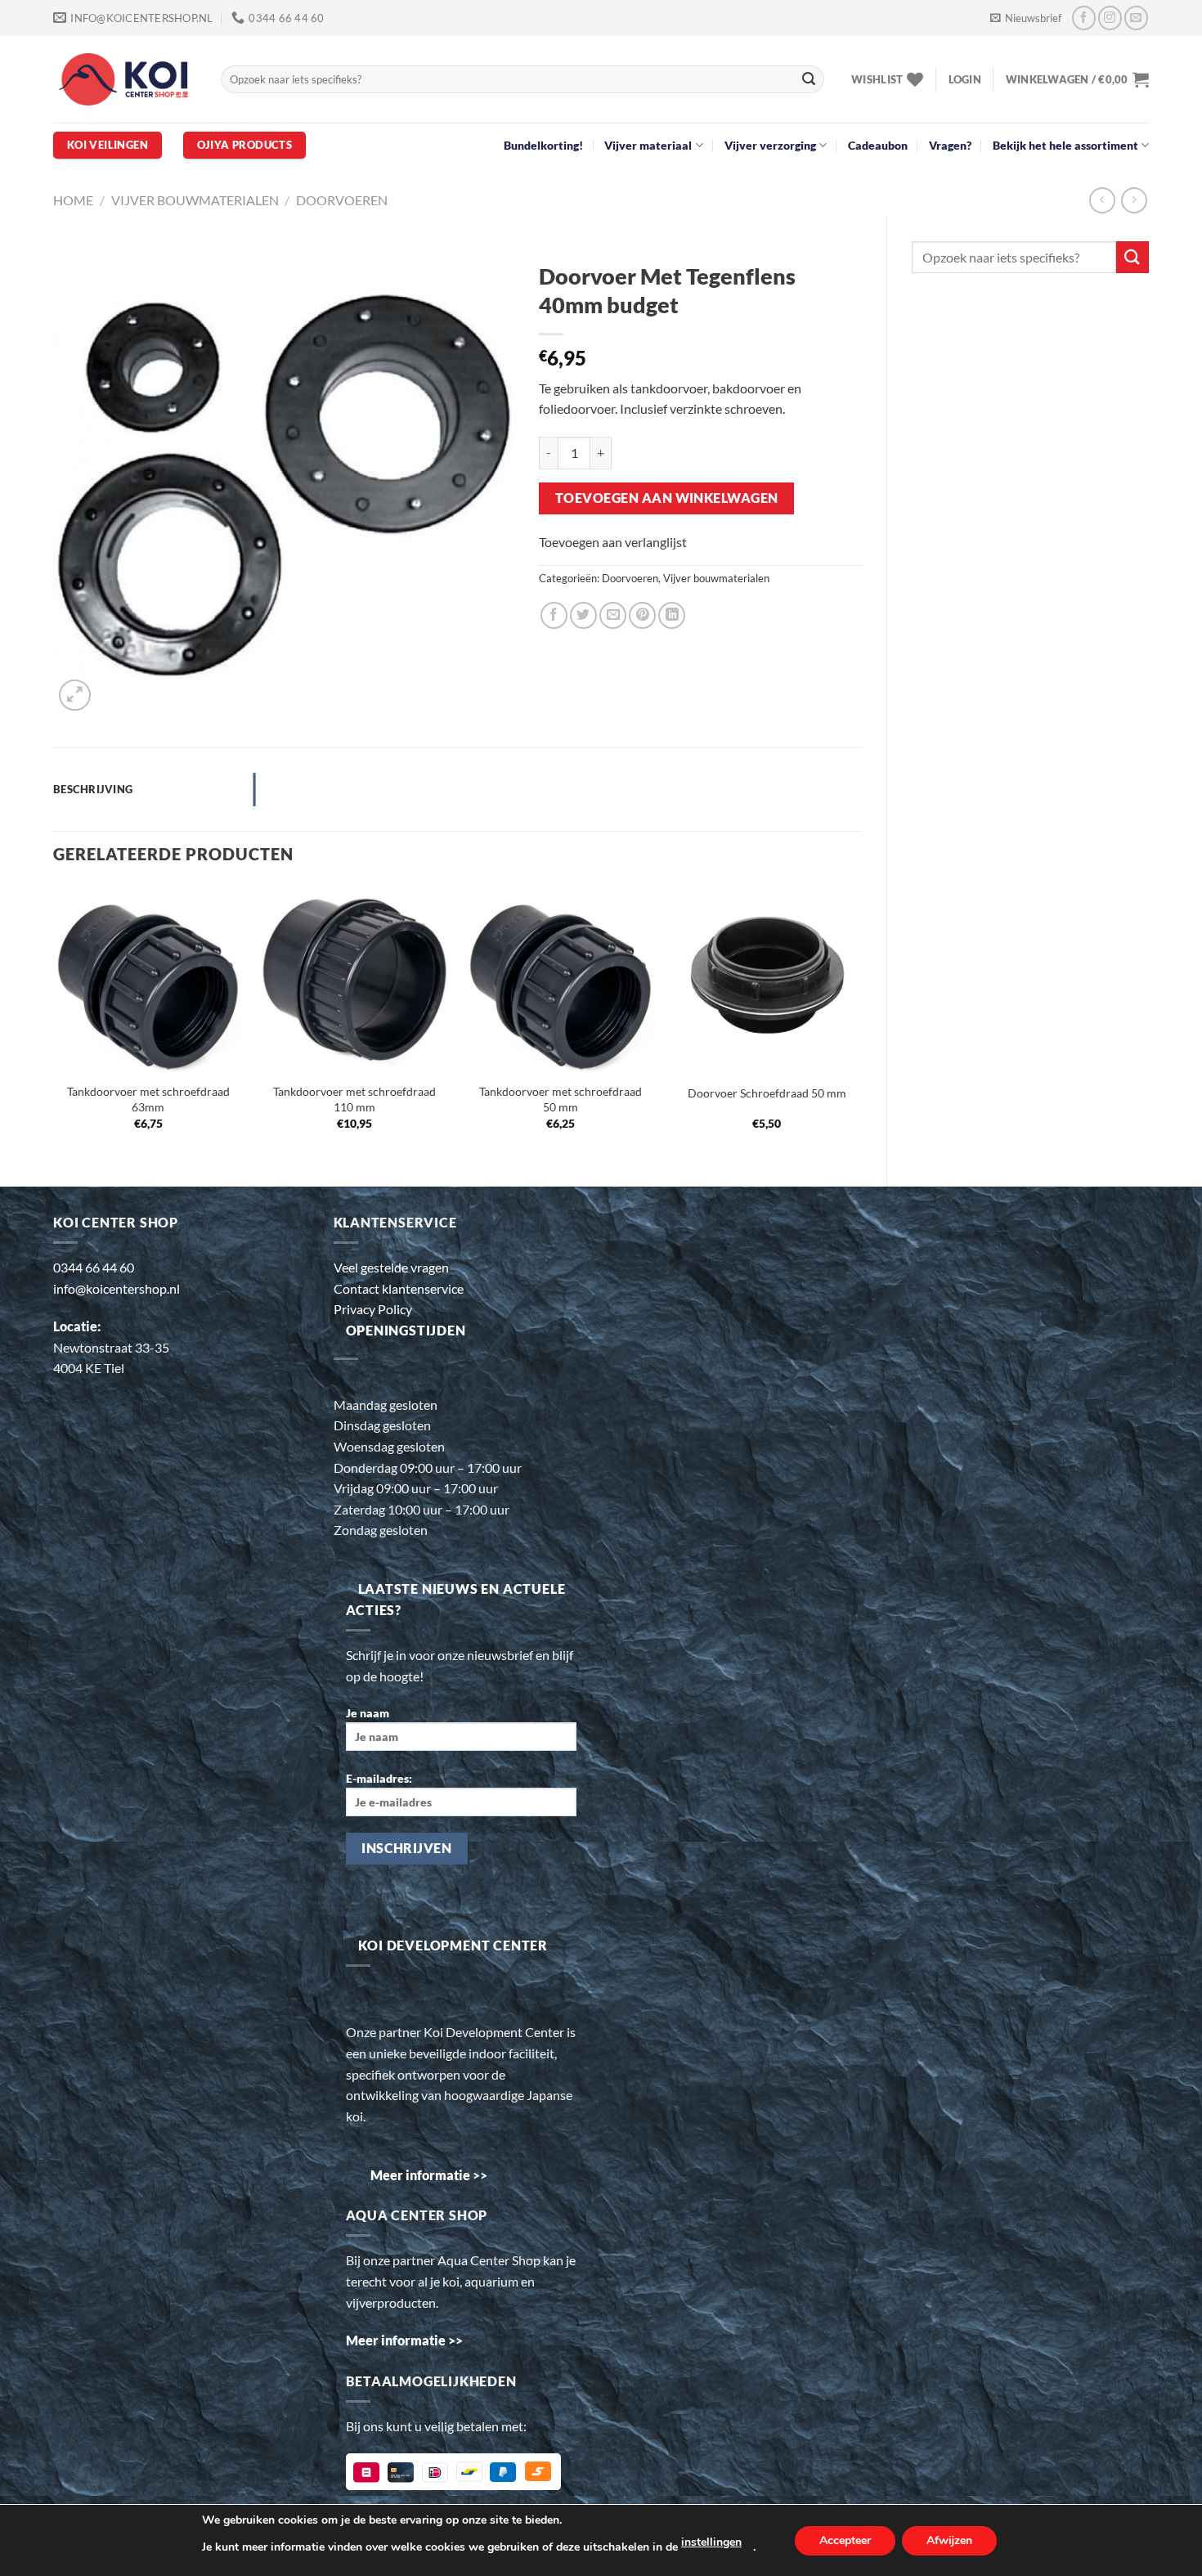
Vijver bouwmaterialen (195, 200)
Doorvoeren (342, 200)
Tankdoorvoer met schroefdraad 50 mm (561, 1099)
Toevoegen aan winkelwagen (667, 498)
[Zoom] (75, 696)
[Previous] (54, 1021)
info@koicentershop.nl (117, 1288)
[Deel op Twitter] (583, 615)
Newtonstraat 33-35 (111, 1347)
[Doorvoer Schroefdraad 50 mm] (767, 979)
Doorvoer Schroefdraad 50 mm (767, 1093)
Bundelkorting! (543, 145)
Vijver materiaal (648, 145)
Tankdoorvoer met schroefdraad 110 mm (354, 1099)
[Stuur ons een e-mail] (1136, 18)
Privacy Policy (373, 1309)
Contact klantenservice (399, 1288)
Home (73, 200)
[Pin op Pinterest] (642, 615)
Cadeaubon (878, 145)
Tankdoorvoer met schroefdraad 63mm (148, 1099)
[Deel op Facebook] (554, 615)
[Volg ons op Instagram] (1110, 18)
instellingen (711, 2542)
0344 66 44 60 (94, 1267)
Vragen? (950, 145)
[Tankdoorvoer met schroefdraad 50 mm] (561, 979)
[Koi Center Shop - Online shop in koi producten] (125, 80)
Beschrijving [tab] (93, 789)
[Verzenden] (809, 79)
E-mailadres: (379, 1778)
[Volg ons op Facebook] (1084, 18)
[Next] (861, 1021)
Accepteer (845, 2540)
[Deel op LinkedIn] (672, 615)
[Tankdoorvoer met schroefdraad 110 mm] (354, 979)
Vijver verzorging (770, 145)
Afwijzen (949, 2540)
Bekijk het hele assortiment (1065, 145)
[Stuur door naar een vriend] (613, 615)
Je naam (368, 1713)
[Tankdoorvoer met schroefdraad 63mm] (148, 979)
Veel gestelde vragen (391, 1267)
